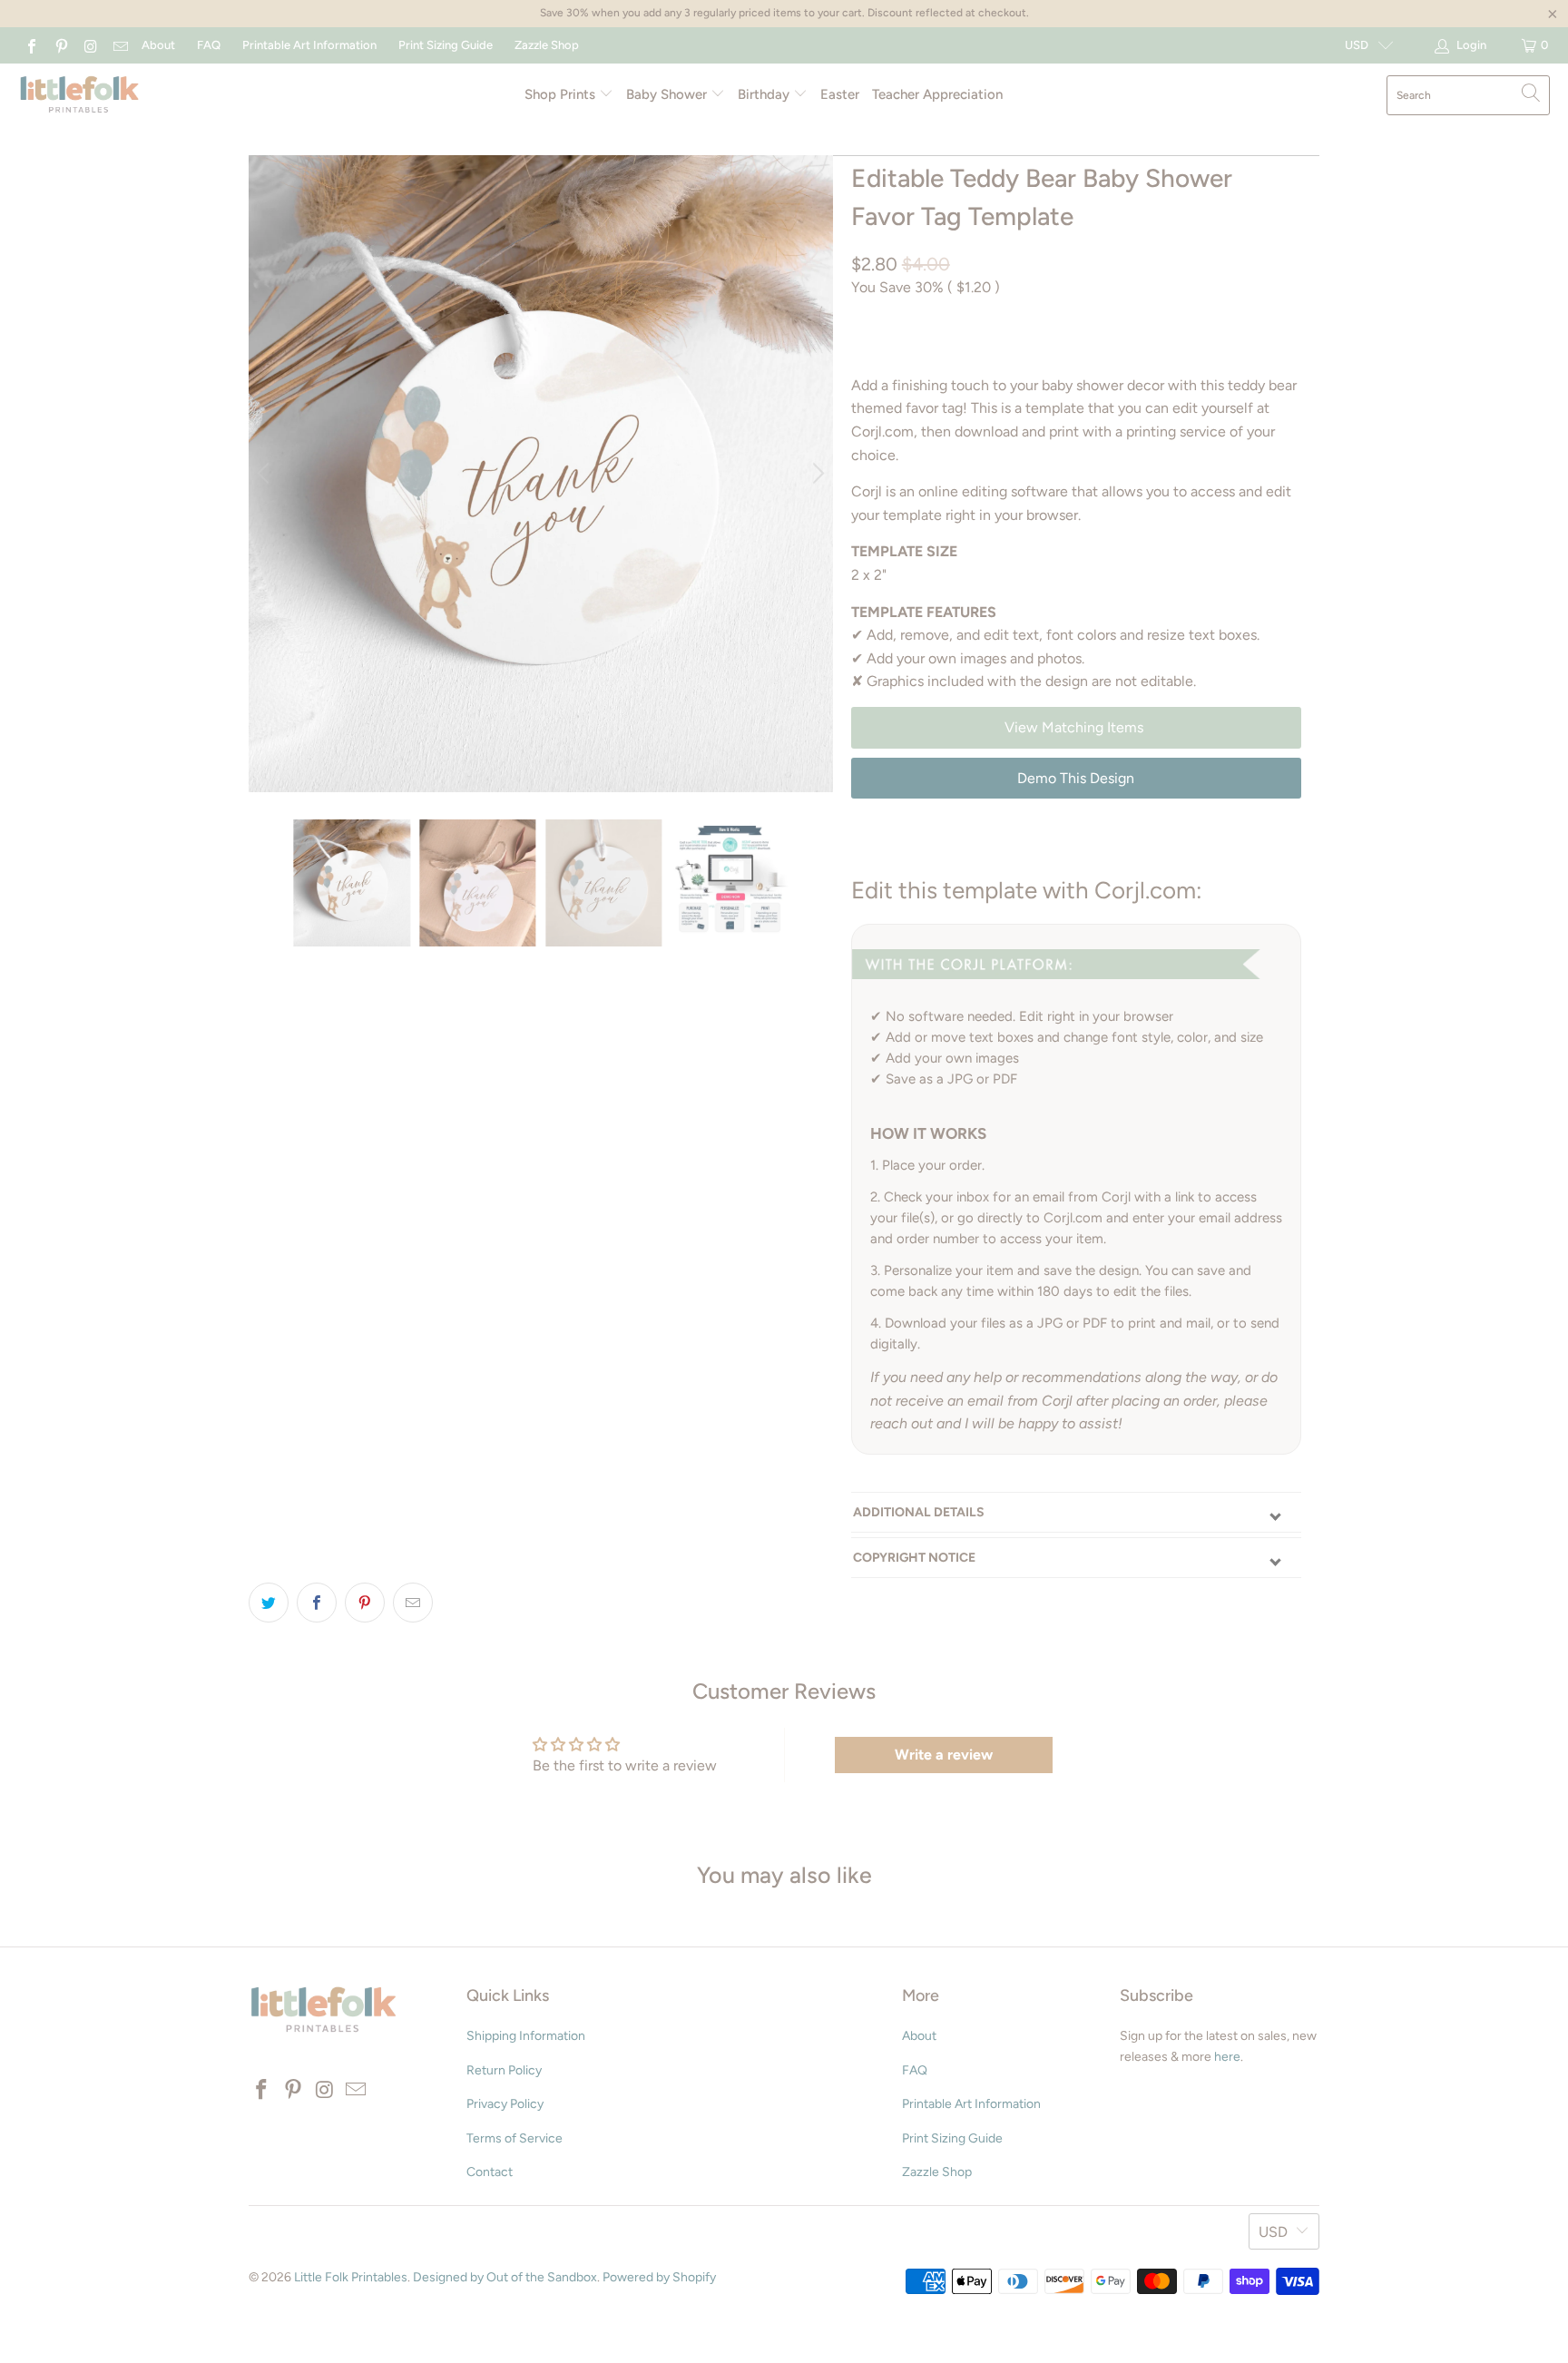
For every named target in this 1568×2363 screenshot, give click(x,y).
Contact (490, 2172)
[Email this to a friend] (413, 1603)
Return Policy (504, 2070)
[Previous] (266, 474)
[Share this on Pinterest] (365, 1603)
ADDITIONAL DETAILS (919, 1512)
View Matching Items (1076, 727)
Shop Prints (562, 94)
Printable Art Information (309, 45)
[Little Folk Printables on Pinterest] (60, 45)
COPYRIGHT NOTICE (914, 1558)
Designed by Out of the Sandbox (505, 2277)
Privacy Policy (505, 2104)
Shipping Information (526, 2036)
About (158, 45)
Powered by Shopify (659, 2277)
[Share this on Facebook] (317, 1603)
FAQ (209, 45)
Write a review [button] (944, 1755)
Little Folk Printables (351, 2277)
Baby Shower (668, 94)
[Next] (816, 474)
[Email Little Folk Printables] (119, 45)
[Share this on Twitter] (269, 1603)
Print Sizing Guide (446, 45)
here (1227, 2057)
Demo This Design (1076, 778)
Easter (840, 94)
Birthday (765, 94)
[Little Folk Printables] (79, 96)
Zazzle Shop (547, 45)
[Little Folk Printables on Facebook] (31, 45)
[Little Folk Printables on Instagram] (90, 45)
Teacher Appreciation (937, 94)
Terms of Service (514, 2138)
